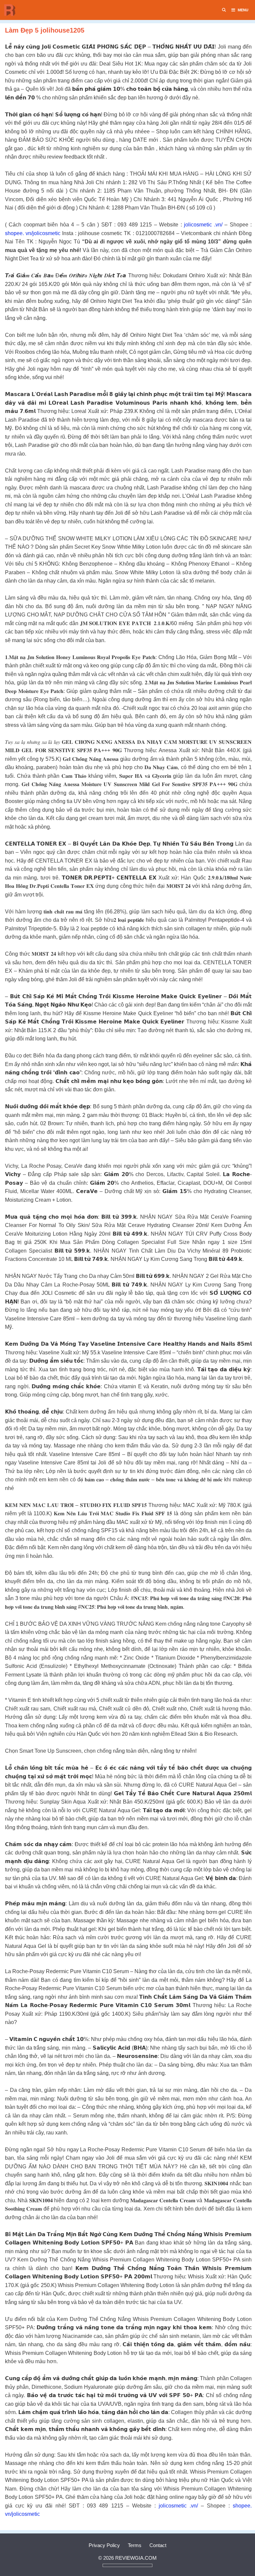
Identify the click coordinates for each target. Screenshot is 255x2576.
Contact (158, 2545)
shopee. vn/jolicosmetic (33, 233)
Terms (135, 2545)
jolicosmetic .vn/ (203, 225)
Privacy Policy (104, 2545)
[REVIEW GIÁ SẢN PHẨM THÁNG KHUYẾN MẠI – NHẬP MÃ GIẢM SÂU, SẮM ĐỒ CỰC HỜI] (12, 10)
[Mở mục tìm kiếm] (224, 10)
